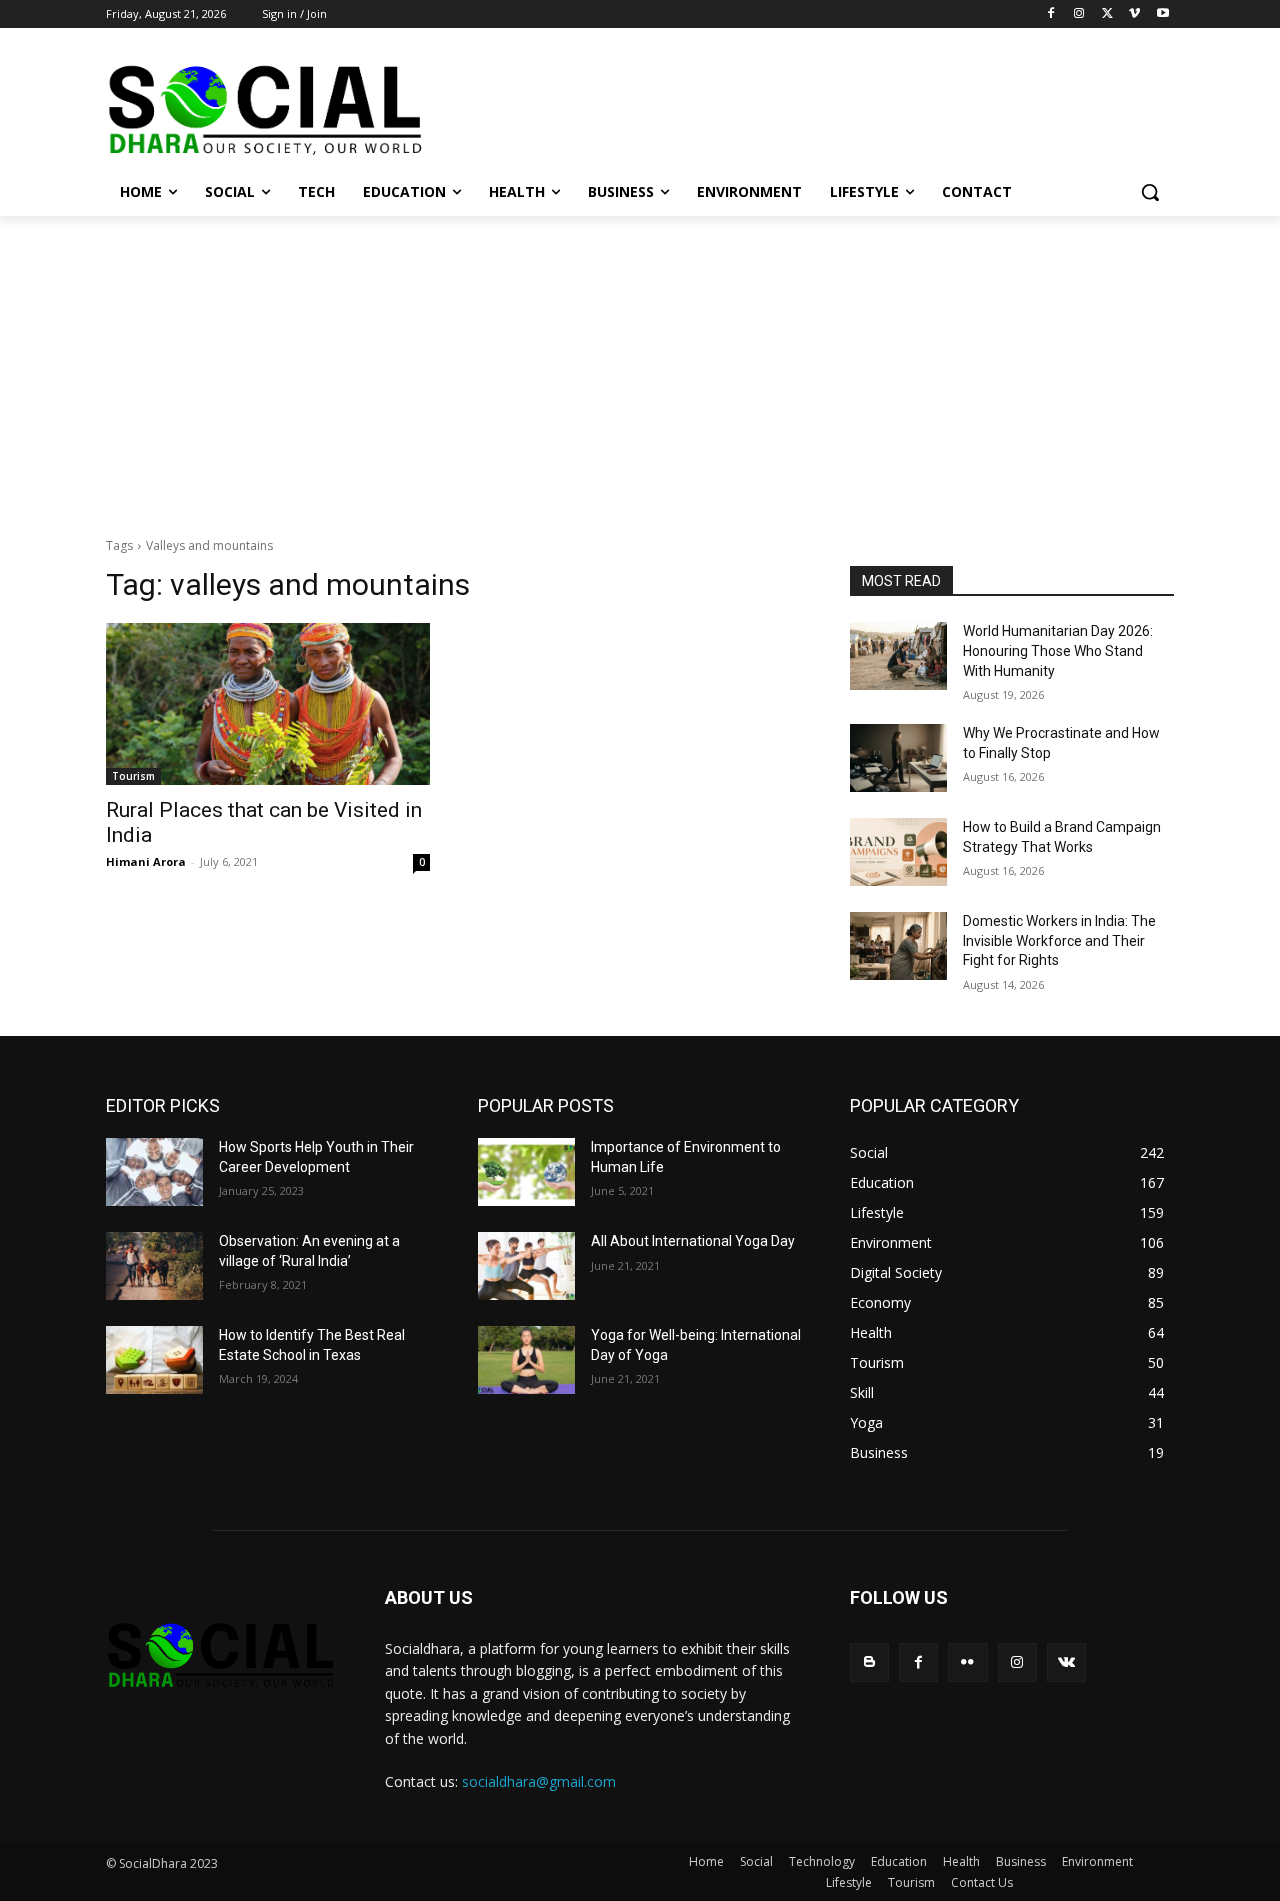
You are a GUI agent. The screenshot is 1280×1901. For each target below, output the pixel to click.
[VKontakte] (1066, 1662)
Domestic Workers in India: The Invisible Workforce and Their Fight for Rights (1059, 940)
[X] (1107, 14)
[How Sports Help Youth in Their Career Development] (154, 1172)
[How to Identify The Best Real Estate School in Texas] (154, 1360)
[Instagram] (1079, 14)
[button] (1150, 192)
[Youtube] (1162, 14)
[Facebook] (1051, 14)
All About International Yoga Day (693, 1241)
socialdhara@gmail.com (539, 1781)
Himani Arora (146, 861)
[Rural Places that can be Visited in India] (268, 704)
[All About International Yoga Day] (526, 1266)
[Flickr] (967, 1662)
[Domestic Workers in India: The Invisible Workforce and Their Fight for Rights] (898, 946)
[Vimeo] (1134, 14)
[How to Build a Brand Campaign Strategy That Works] (898, 852)
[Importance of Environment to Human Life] (526, 1172)
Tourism (133, 776)
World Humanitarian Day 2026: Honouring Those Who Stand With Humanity (1058, 650)
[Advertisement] (640, 366)
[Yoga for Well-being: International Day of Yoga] (526, 1360)
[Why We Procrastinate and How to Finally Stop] (898, 758)
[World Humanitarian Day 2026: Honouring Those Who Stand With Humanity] (898, 656)
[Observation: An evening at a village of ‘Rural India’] (154, 1266)
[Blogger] (869, 1662)
